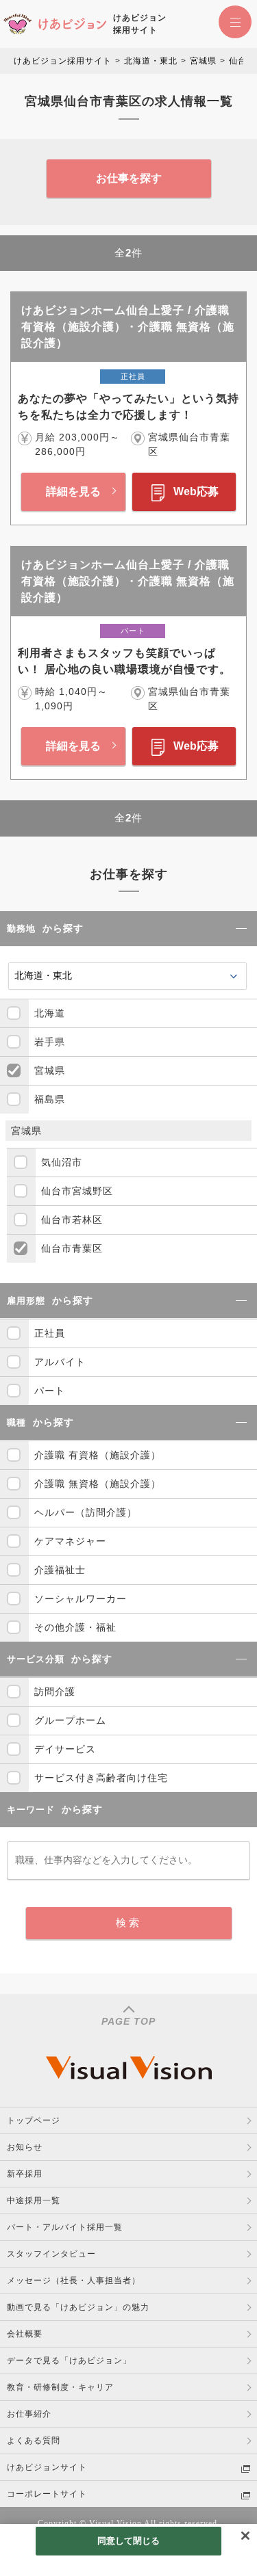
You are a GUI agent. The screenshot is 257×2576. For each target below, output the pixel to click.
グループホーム (70, 1720)
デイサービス (65, 1749)
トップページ (34, 2120)
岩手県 (50, 1042)
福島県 (50, 1099)
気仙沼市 (62, 1162)
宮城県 (203, 61)
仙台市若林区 (72, 1220)
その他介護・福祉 (75, 1627)
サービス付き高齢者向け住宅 (101, 1778)
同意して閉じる (129, 2541)
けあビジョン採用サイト (63, 61)
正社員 (50, 1333)
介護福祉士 (60, 1570)
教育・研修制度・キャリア (60, 2387)
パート (50, 1391)
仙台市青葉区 (72, 1248)
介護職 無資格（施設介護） (98, 1484)
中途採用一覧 (34, 2200)
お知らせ (25, 2147)
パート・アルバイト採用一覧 (65, 2227)
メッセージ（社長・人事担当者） (74, 2281)
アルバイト (60, 1362)
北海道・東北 (151, 61)
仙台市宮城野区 (77, 1191)
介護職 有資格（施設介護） (98, 1455)
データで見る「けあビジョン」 (69, 2361)
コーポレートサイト (47, 2494)
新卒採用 (25, 2174)
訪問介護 (55, 1692)
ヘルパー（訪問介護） (86, 1512)
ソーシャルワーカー (81, 1599)
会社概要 (25, 2334)
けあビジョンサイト (47, 2467)
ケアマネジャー (70, 1541)
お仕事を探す (129, 178)
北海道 (50, 1013)
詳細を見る (73, 491)
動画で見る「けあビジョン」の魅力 (78, 2307)
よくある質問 (34, 2441)
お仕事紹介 (29, 2414)
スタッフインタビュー (51, 2254)
